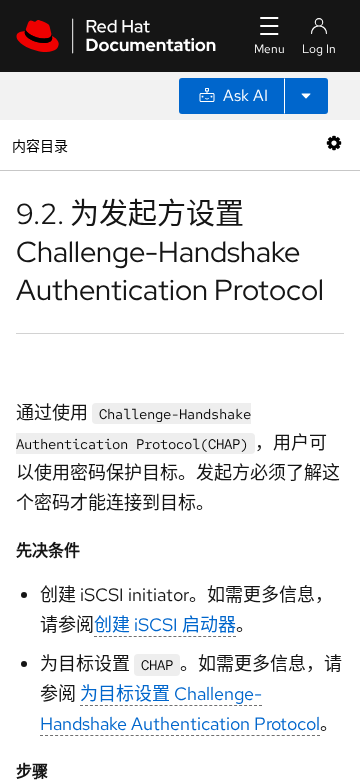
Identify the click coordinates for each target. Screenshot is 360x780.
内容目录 (39, 144)
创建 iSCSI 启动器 (165, 624)
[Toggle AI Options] (306, 96)
